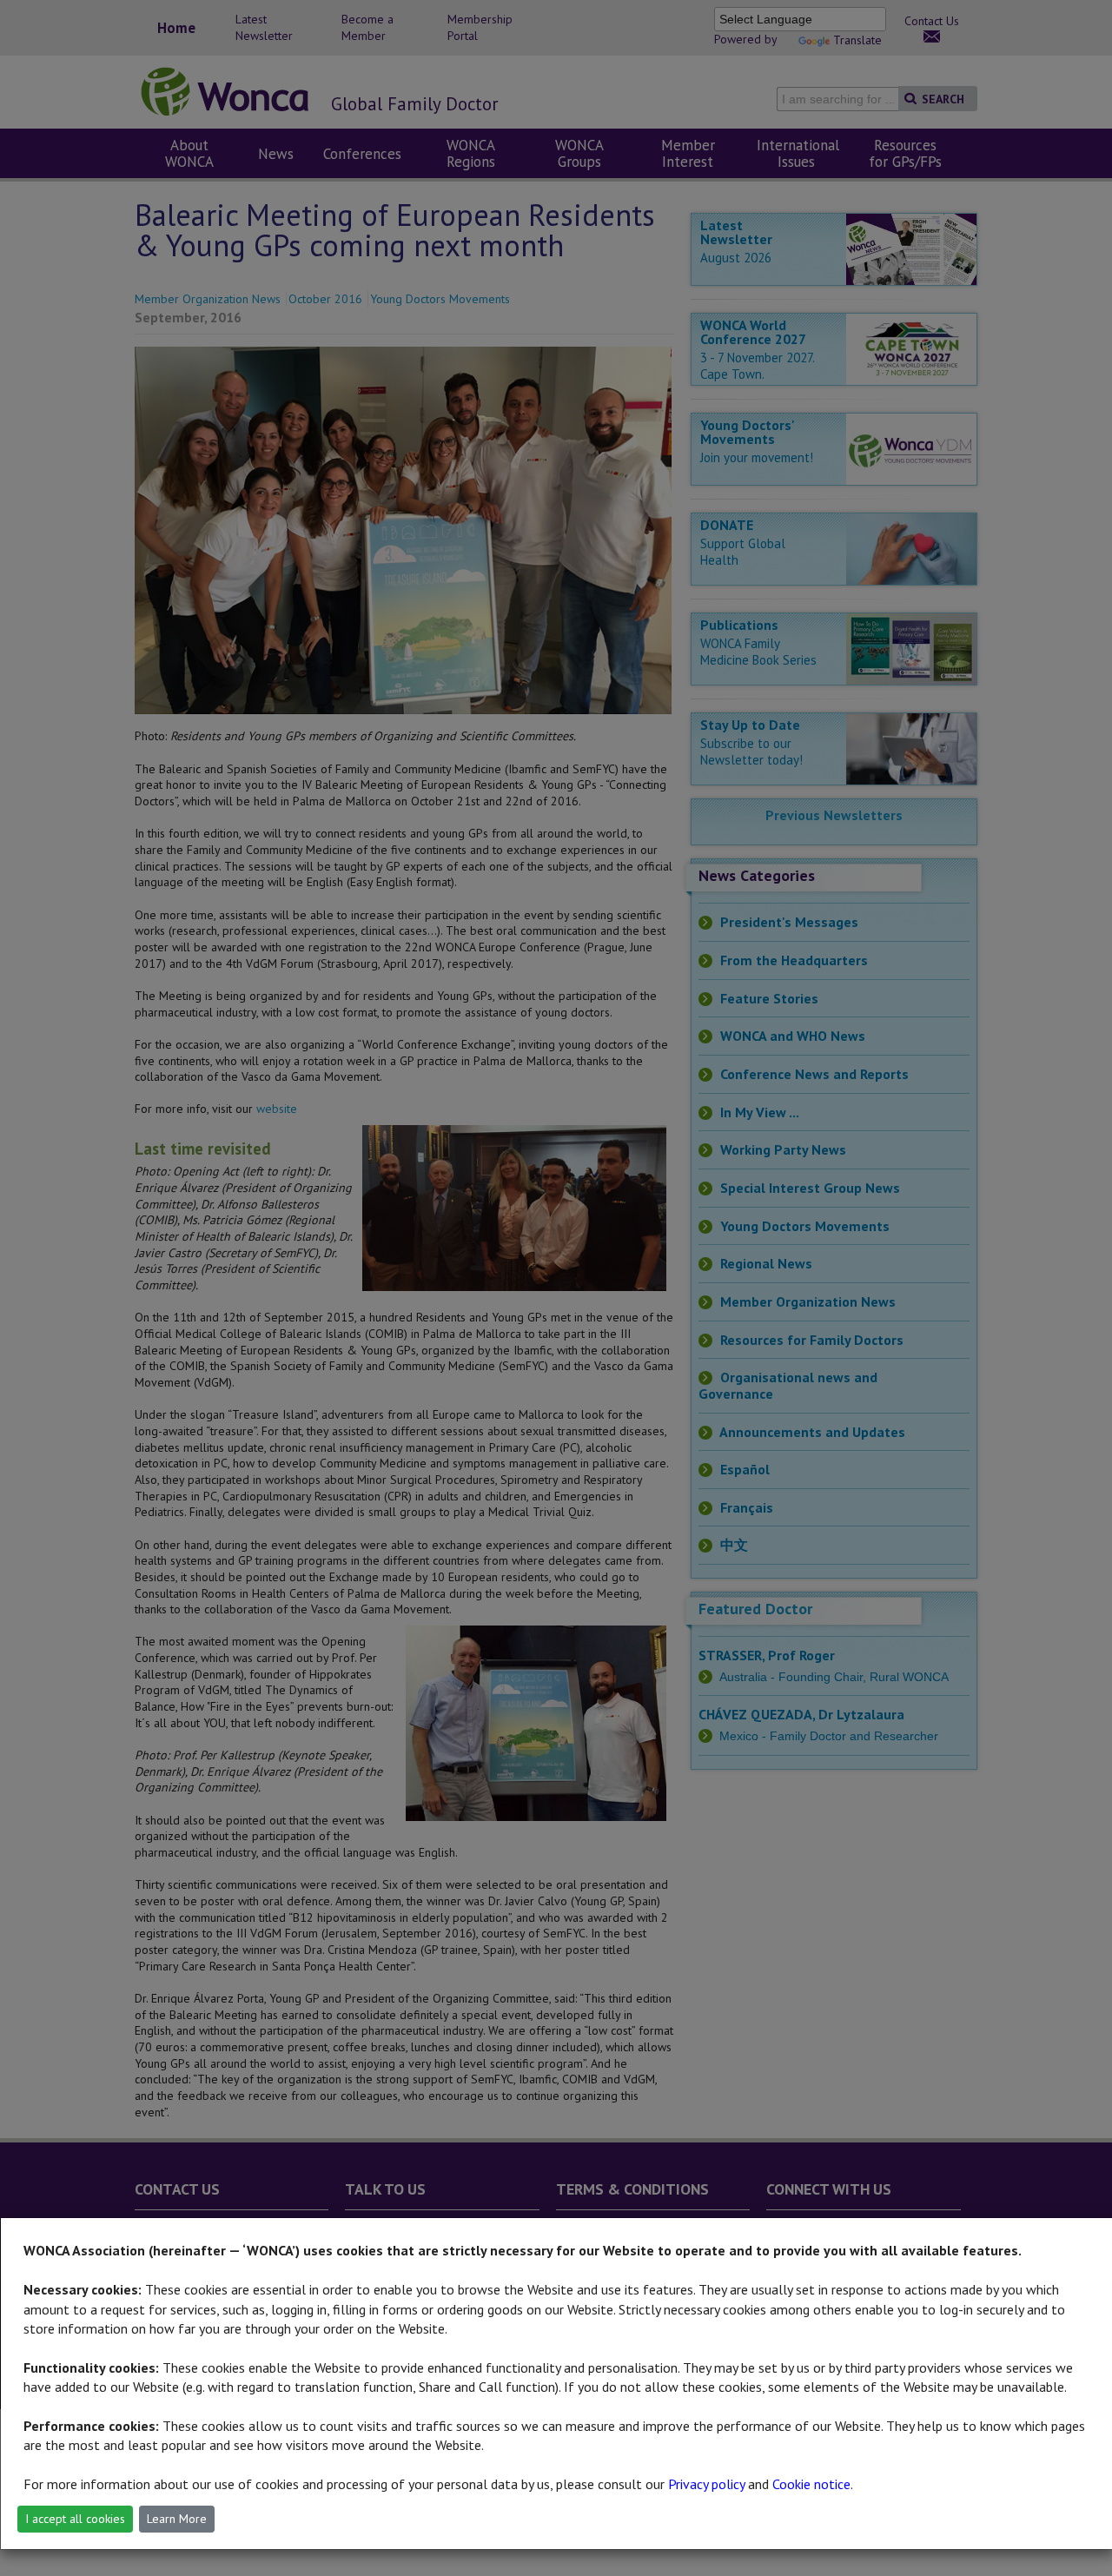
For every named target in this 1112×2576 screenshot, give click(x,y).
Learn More (177, 2519)
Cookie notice (811, 2484)
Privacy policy (706, 2484)
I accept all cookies (75, 2519)
